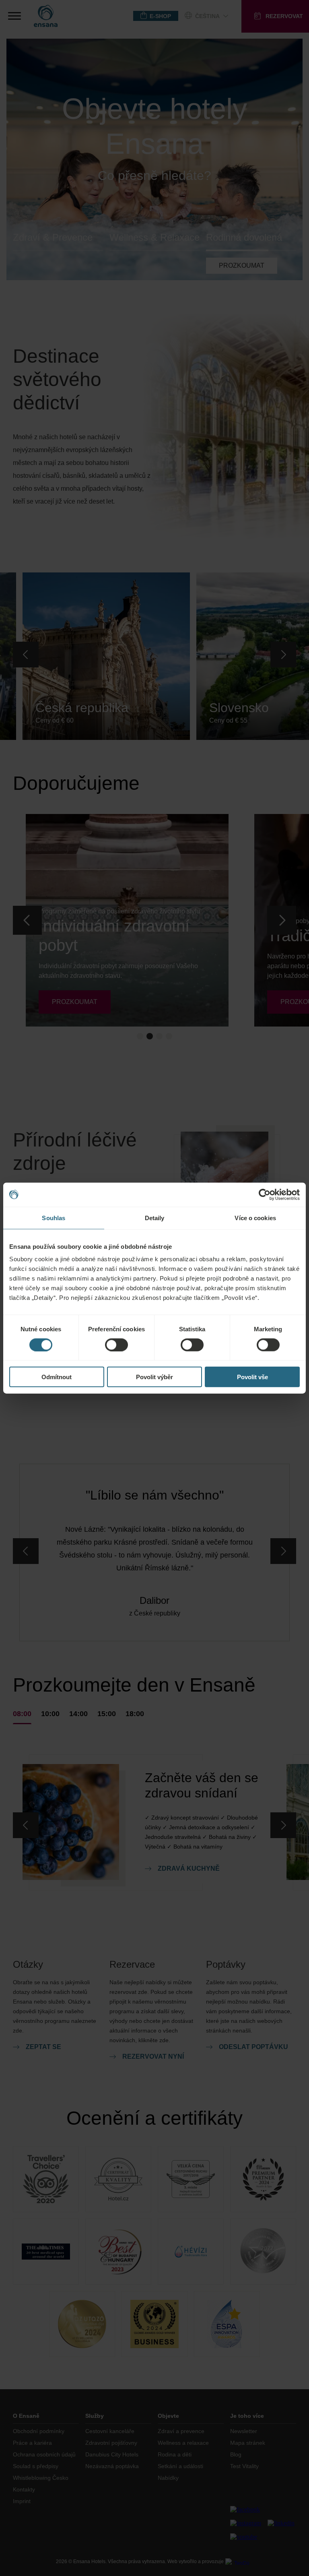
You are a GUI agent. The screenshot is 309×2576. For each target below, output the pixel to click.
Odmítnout (57, 1377)
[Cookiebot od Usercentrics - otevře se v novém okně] (265, 1194)
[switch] (116, 1345)
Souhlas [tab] (54, 1218)
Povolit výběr (154, 1377)
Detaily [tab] (155, 1218)
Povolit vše (252, 1377)
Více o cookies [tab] (255, 1218)
